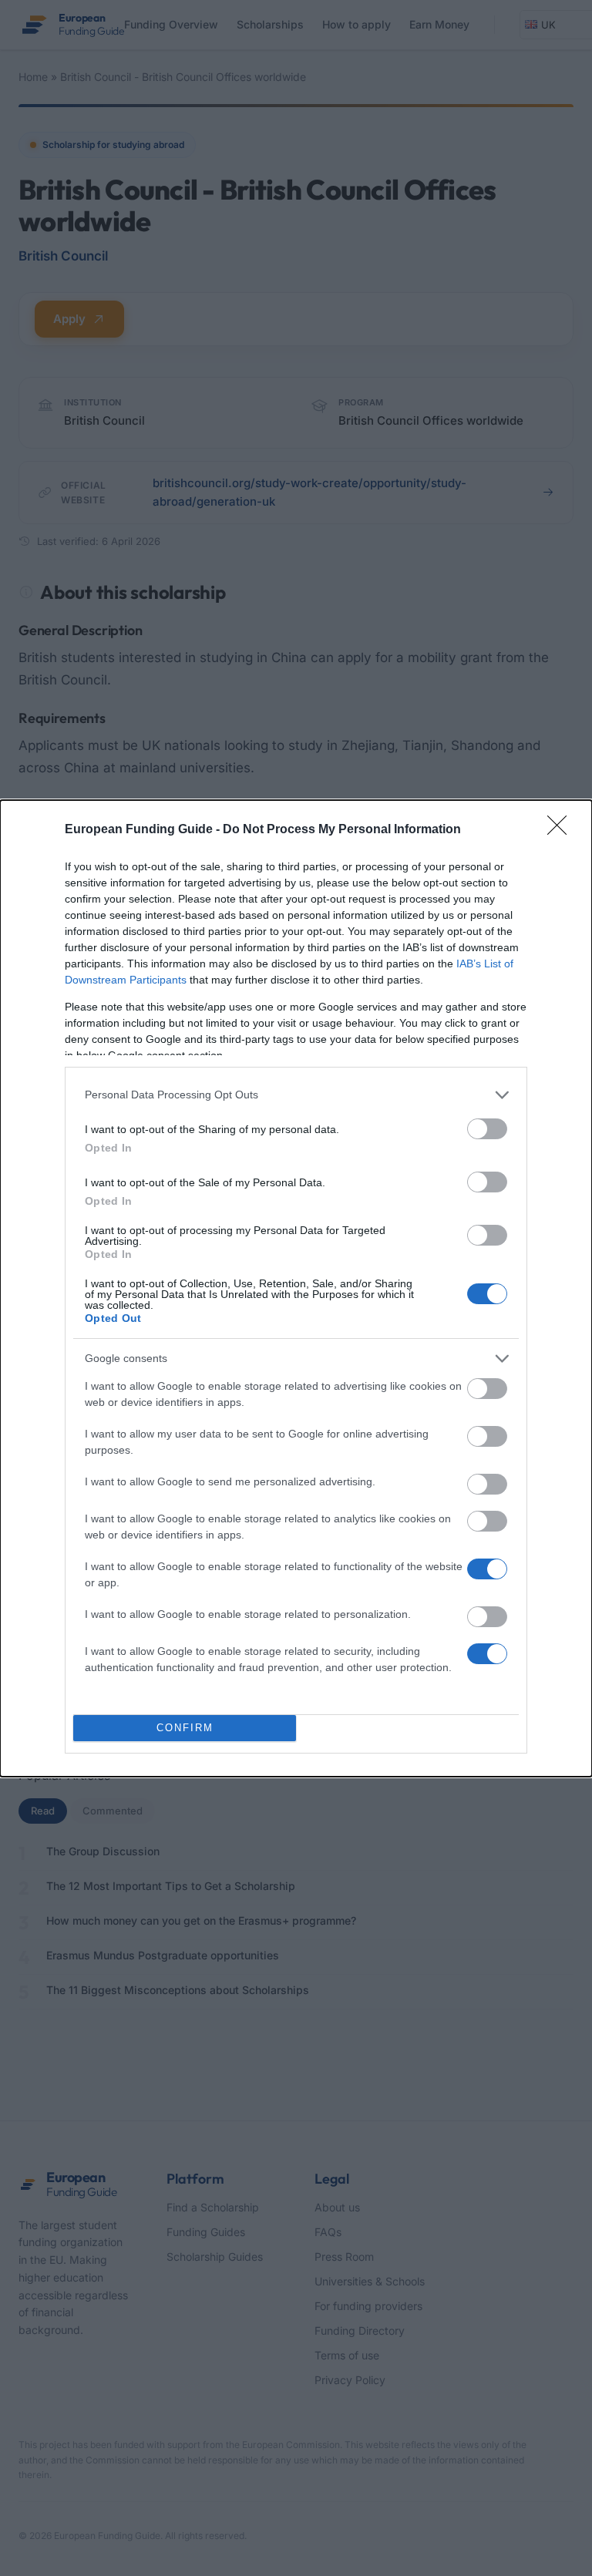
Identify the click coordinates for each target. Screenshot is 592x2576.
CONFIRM (185, 1728)
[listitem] (296, 1095)
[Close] (562, 830)
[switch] (487, 1129)
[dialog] (296, 1288)
